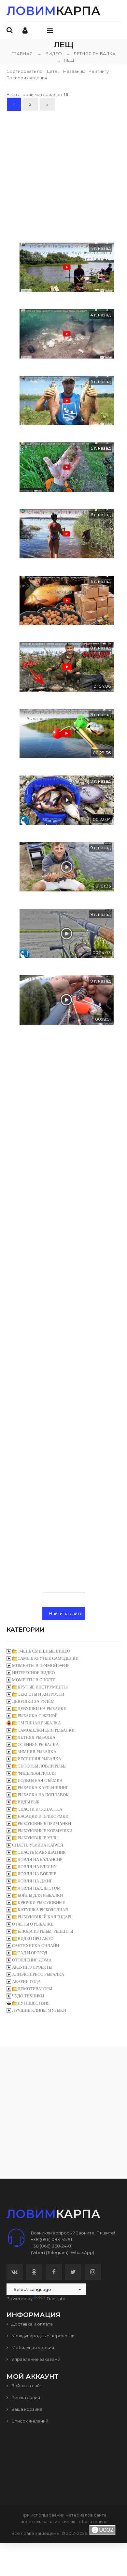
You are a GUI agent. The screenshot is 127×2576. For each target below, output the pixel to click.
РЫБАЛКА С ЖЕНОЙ (38, 1716)
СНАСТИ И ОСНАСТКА (40, 1809)
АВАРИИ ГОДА (26, 1982)
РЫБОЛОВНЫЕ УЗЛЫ (38, 1838)
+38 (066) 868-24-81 (52, 2246)
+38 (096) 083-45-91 (51, 2239)
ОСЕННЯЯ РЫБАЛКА (38, 1744)
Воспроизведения (27, 78)
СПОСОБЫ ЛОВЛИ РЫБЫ (42, 1766)
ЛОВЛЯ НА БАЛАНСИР (40, 1859)
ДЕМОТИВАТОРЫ (35, 1989)
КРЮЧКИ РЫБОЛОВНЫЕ (41, 1903)
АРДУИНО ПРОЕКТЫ (32, 1967)
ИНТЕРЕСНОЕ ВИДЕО (33, 1673)
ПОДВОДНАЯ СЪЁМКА (40, 1780)
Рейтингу (99, 71)
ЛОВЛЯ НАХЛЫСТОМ (39, 1888)
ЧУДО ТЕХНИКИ (28, 1996)
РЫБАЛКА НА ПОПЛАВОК (43, 1795)
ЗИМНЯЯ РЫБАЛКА (37, 1752)
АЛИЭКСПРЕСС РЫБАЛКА (38, 1974)
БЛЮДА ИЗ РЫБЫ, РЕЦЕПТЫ (45, 1931)
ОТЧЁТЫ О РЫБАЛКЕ (33, 1924)
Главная (22, 54)
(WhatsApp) (82, 2252)
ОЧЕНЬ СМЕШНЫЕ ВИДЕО (44, 1651)
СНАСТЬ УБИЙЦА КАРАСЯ (38, 1845)
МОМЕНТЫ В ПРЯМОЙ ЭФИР (41, 1665)
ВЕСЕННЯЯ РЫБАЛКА (39, 1759)
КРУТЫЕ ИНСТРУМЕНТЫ (43, 1687)
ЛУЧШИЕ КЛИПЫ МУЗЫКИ (39, 2010)
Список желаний (29, 2421)
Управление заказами (35, 2359)
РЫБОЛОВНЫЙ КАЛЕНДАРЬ (45, 1917)
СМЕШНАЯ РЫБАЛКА (39, 1723)
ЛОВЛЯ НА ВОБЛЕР (37, 1874)
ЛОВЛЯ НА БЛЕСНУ (37, 1867)
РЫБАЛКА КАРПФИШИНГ (43, 1788)
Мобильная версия (32, 2347)
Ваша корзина (26, 2409)
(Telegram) (57, 2252)
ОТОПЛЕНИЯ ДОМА (32, 1960)
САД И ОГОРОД (32, 1953)
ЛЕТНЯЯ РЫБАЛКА (91, 54)
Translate (56, 2298)
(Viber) (38, 2252)
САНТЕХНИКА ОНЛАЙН (35, 1946)
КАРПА (53, 11)
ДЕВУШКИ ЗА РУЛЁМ (33, 1701)
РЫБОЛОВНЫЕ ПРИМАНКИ (44, 1824)
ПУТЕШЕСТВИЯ (34, 2003)
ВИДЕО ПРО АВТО (35, 1938)
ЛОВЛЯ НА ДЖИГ (35, 1881)
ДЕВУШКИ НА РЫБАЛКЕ (42, 1709)
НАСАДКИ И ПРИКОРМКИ (43, 1816)
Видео (54, 54)
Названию (74, 71)
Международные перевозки (42, 2336)
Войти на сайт (26, 2386)
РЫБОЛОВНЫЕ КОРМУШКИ (45, 1831)
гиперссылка (33, 2521)
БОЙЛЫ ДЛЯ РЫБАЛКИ (40, 1895)
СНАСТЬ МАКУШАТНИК (42, 1852)
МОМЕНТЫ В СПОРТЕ (34, 1680)
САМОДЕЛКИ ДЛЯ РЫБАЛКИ (46, 1730)
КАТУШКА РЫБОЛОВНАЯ (43, 1910)
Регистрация (25, 2397)
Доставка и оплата (32, 2324)
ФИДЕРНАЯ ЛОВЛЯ (37, 1773)
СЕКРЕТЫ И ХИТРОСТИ (41, 1694)
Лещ (65, 60)
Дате (52, 71)
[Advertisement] (63, 176)
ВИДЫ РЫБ (28, 1802)
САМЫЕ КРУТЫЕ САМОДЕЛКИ (48, 1658)
